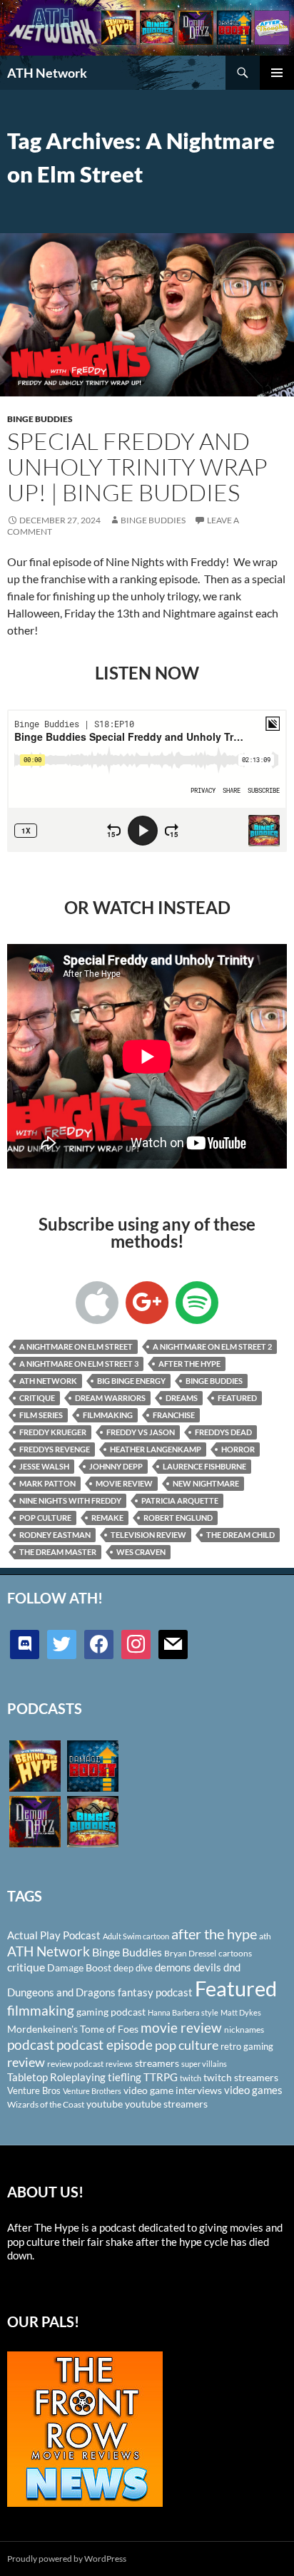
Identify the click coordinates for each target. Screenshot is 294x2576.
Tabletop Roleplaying (56, 2077)
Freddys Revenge (55, 1449)
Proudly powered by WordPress (67, 2559)
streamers (157, 2063)
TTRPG (161, 2077)
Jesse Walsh (44, 1466)
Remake (107, 1518)
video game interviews (173, 2090)
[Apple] (97, 1303)
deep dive (133, 1968)
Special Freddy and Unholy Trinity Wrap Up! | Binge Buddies (137, 467)
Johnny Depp (116, 1466)
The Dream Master (58, 1552)
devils (207, 1967)
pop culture (45, 1518)
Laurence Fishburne (204, 1466)
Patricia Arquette (180, 1500)
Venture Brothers (92, 2091)
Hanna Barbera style (183, 2012)
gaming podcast (111, 2012)
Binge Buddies (40, 419)
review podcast (75, 2064)
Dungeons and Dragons (61, 1992)
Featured (237, 1398)
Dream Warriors (110, 1398)
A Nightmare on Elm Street (76, 1346)
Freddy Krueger (53, 1432)
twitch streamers (241, 2077)
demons (173, 1967)
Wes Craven (141, 1552)
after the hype (189, 1364)
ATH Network (47, 73)
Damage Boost (79, 1967)
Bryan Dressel (190, 1953)
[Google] (147, 1303)
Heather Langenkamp (156, 1449)
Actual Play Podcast (54, 1935)
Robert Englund (178, 1518)
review (26, 2062)
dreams (182, 1398)
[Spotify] (197, 1303)
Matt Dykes (241, 2012)
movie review (124, 1483)
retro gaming (247, 2046)
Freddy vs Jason (141, 1432)
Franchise (174, 1415)
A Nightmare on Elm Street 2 (212, 1346)
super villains (204, 2064)
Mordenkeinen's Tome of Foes (73, 2029)
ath (265, 1936)
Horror (238, 1449)
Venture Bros (34, 2090)
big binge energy (131, 1381)
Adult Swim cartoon (136, 1936)
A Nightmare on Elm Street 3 (79, 1364)
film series (41, 1415)
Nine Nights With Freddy (70, 1500)
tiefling (125, 2077)
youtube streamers (166, 2104)
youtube (105, 2104)
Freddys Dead (223, 1432)
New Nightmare (206, 1483)
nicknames (244, 2030)
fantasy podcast (155, 1992)
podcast (31, 2044)
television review (148, 1535)
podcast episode (105, 2044)
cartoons (235, 1953)
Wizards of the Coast (46, 2104)
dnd (232, 1967)
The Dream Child (240, 1535)
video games (253, 2090)
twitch (191, 2078)
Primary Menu (277, 73)
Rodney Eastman (55, 1535)
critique (37, 1398)
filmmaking (108, 1415)
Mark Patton (47, 1483)
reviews (119, 2064)
